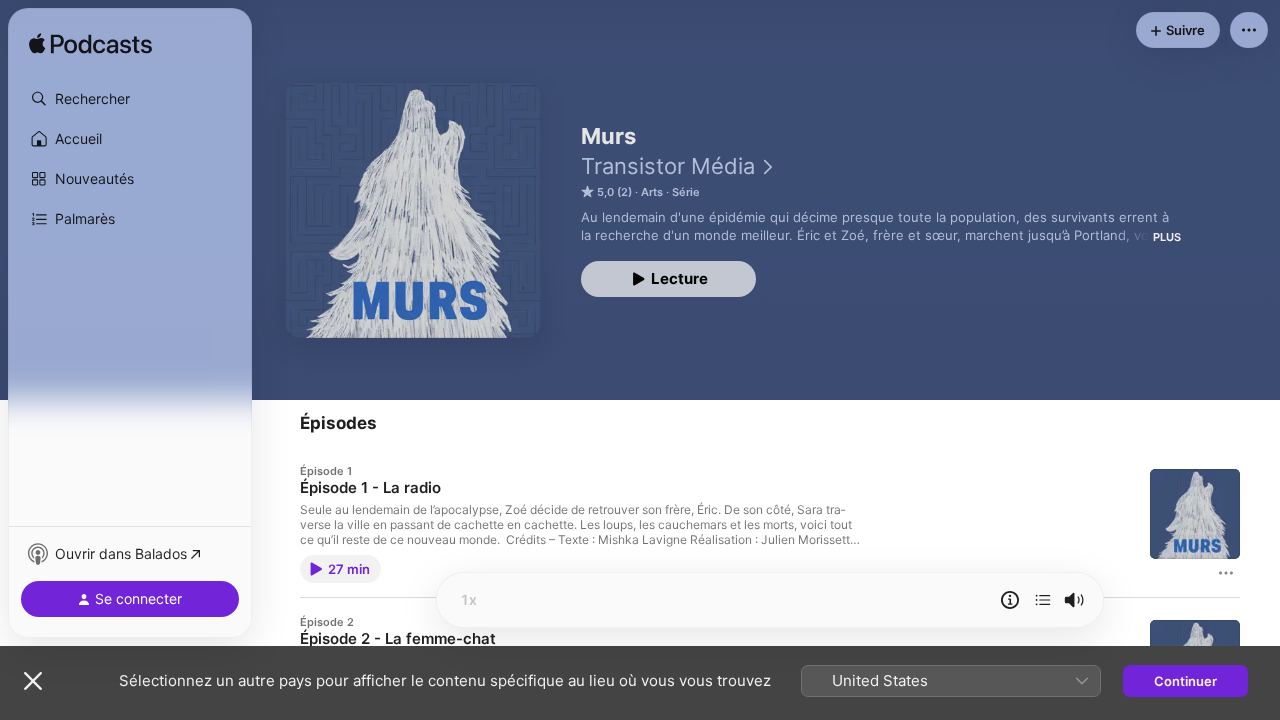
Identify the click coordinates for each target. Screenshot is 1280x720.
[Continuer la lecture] (1043, 600)
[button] (130, 99)
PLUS (1167, 237)
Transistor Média (668, 166)
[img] (90, 45)
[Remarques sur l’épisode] (1010, 600)
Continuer (1185, 681)
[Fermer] (33, 681)
